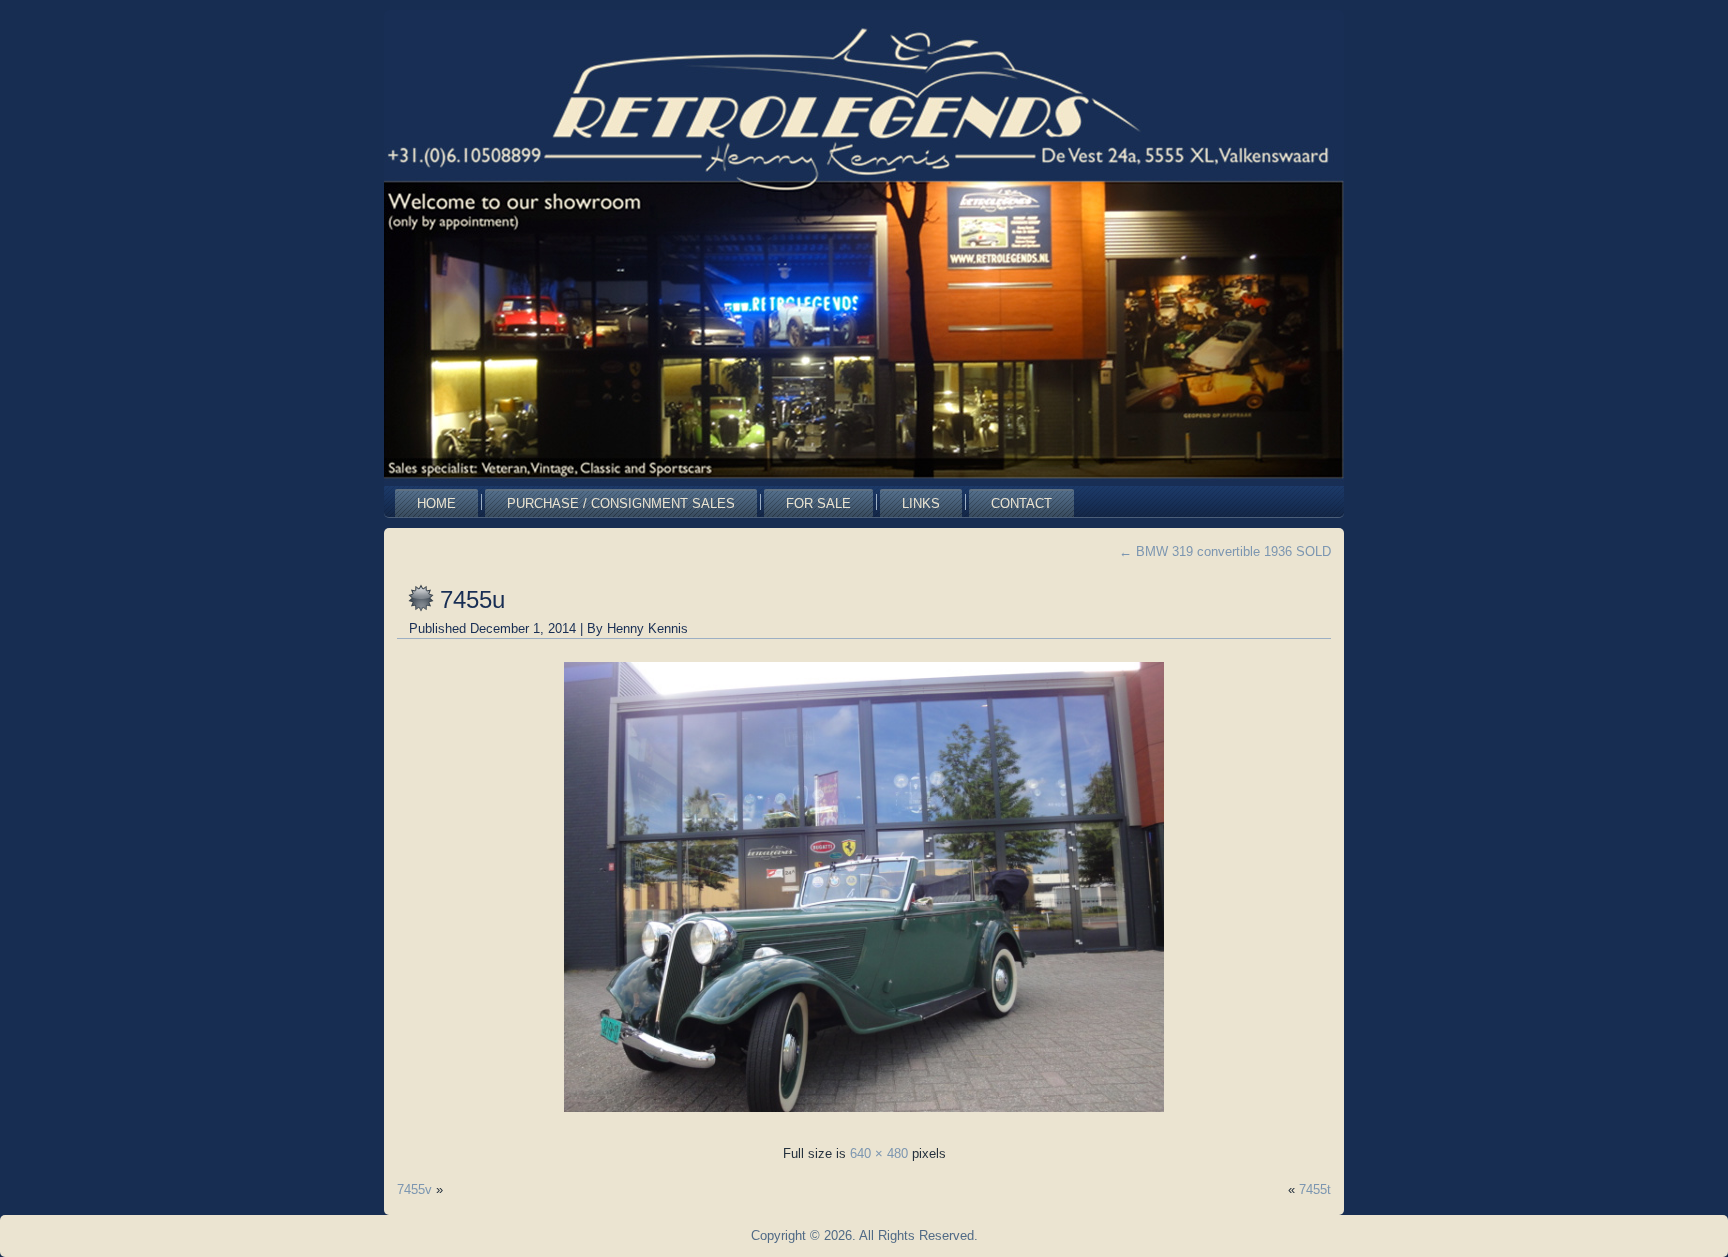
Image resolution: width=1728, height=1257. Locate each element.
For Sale (818, 503)
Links (921, 503)
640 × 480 (879, 1153)
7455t (1315, 1189)
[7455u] (864, 1117)
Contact (1021, 503)
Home (436, 503)
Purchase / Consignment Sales (621, 503)
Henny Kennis (647, 628)
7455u (472, 599)
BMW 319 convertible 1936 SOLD (1225, 551)
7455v (414, 1189)
